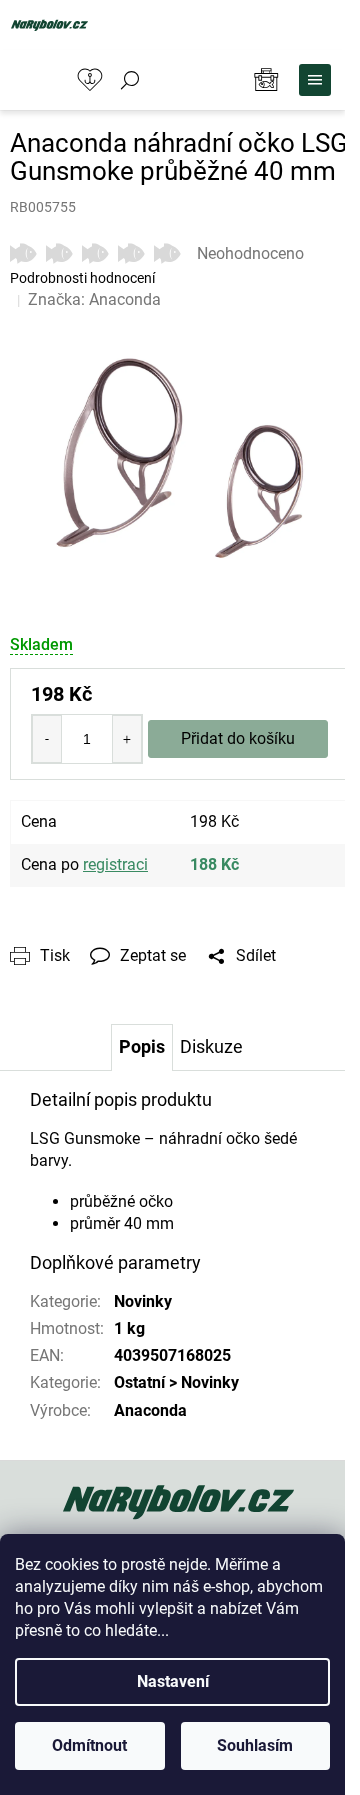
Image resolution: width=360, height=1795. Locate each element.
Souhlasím (255, 1745)
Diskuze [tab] (211, 1046)
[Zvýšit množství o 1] (127, 739)
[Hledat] (130, 80)
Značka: (94, 299)
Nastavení (173, 1681)
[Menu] (315, 80)
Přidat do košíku (238, 738)
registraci (115, 864)
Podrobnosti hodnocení (82, 278)
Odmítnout (89, 1745)
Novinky (143, 1301)
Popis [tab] (142, 1046)
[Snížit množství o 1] (47, 739)
